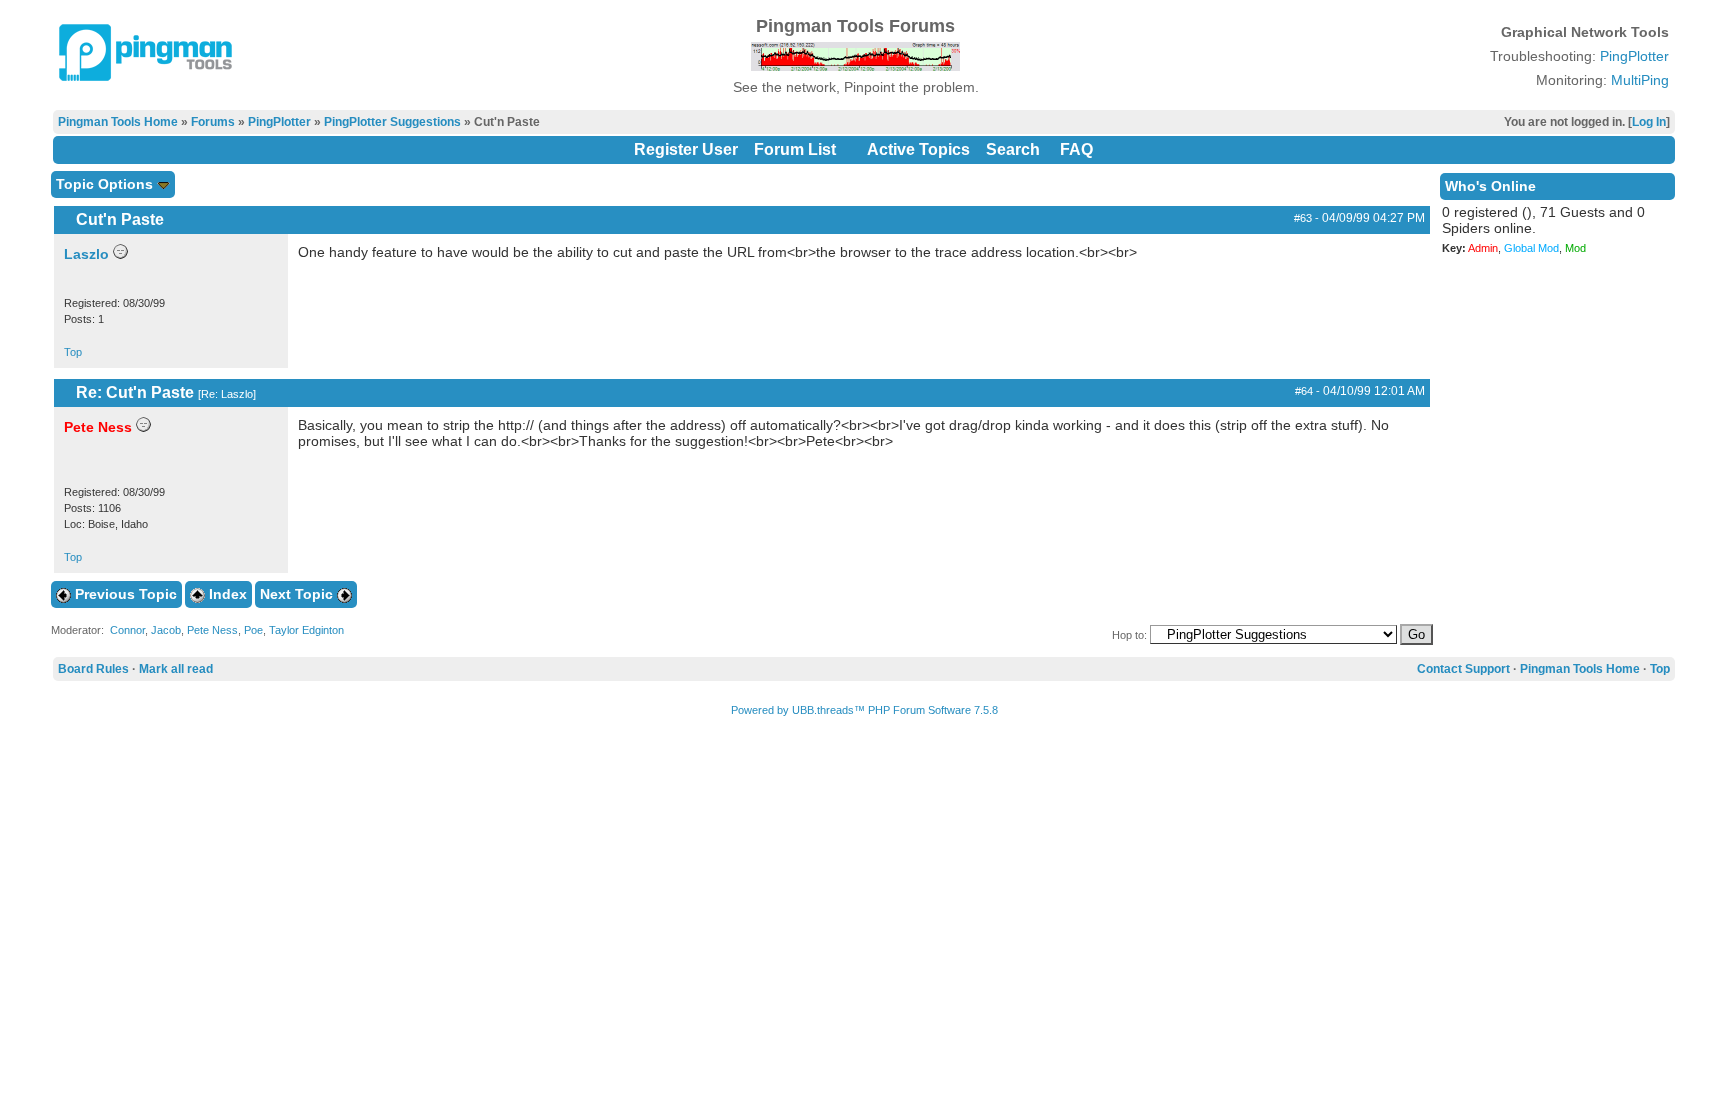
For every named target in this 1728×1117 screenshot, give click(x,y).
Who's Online (1490, 186)
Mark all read (176, 669)
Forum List (795, 149)
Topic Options (106, 184)
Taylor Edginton (306, 630)
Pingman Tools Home (118, 122)
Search (1013, 149)
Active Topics (918, 149)
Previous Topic (124, 594)
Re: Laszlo (227, 394)
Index (226, 594)
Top (73, 352)
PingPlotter (1634, 56)
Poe (253, 630)
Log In (1649, 122)
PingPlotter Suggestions (392, 122)
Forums (213, 122)
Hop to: (1129, 635)
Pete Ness (212, 630)
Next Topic (298, 594)
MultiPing (1640, 80)
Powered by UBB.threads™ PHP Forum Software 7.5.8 (864, 710)
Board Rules (93, 669)
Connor (127, 630)
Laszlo (86, 254)
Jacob (166, 630)
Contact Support (1463, 669)
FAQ (1076, 149)
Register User (686, 149)
